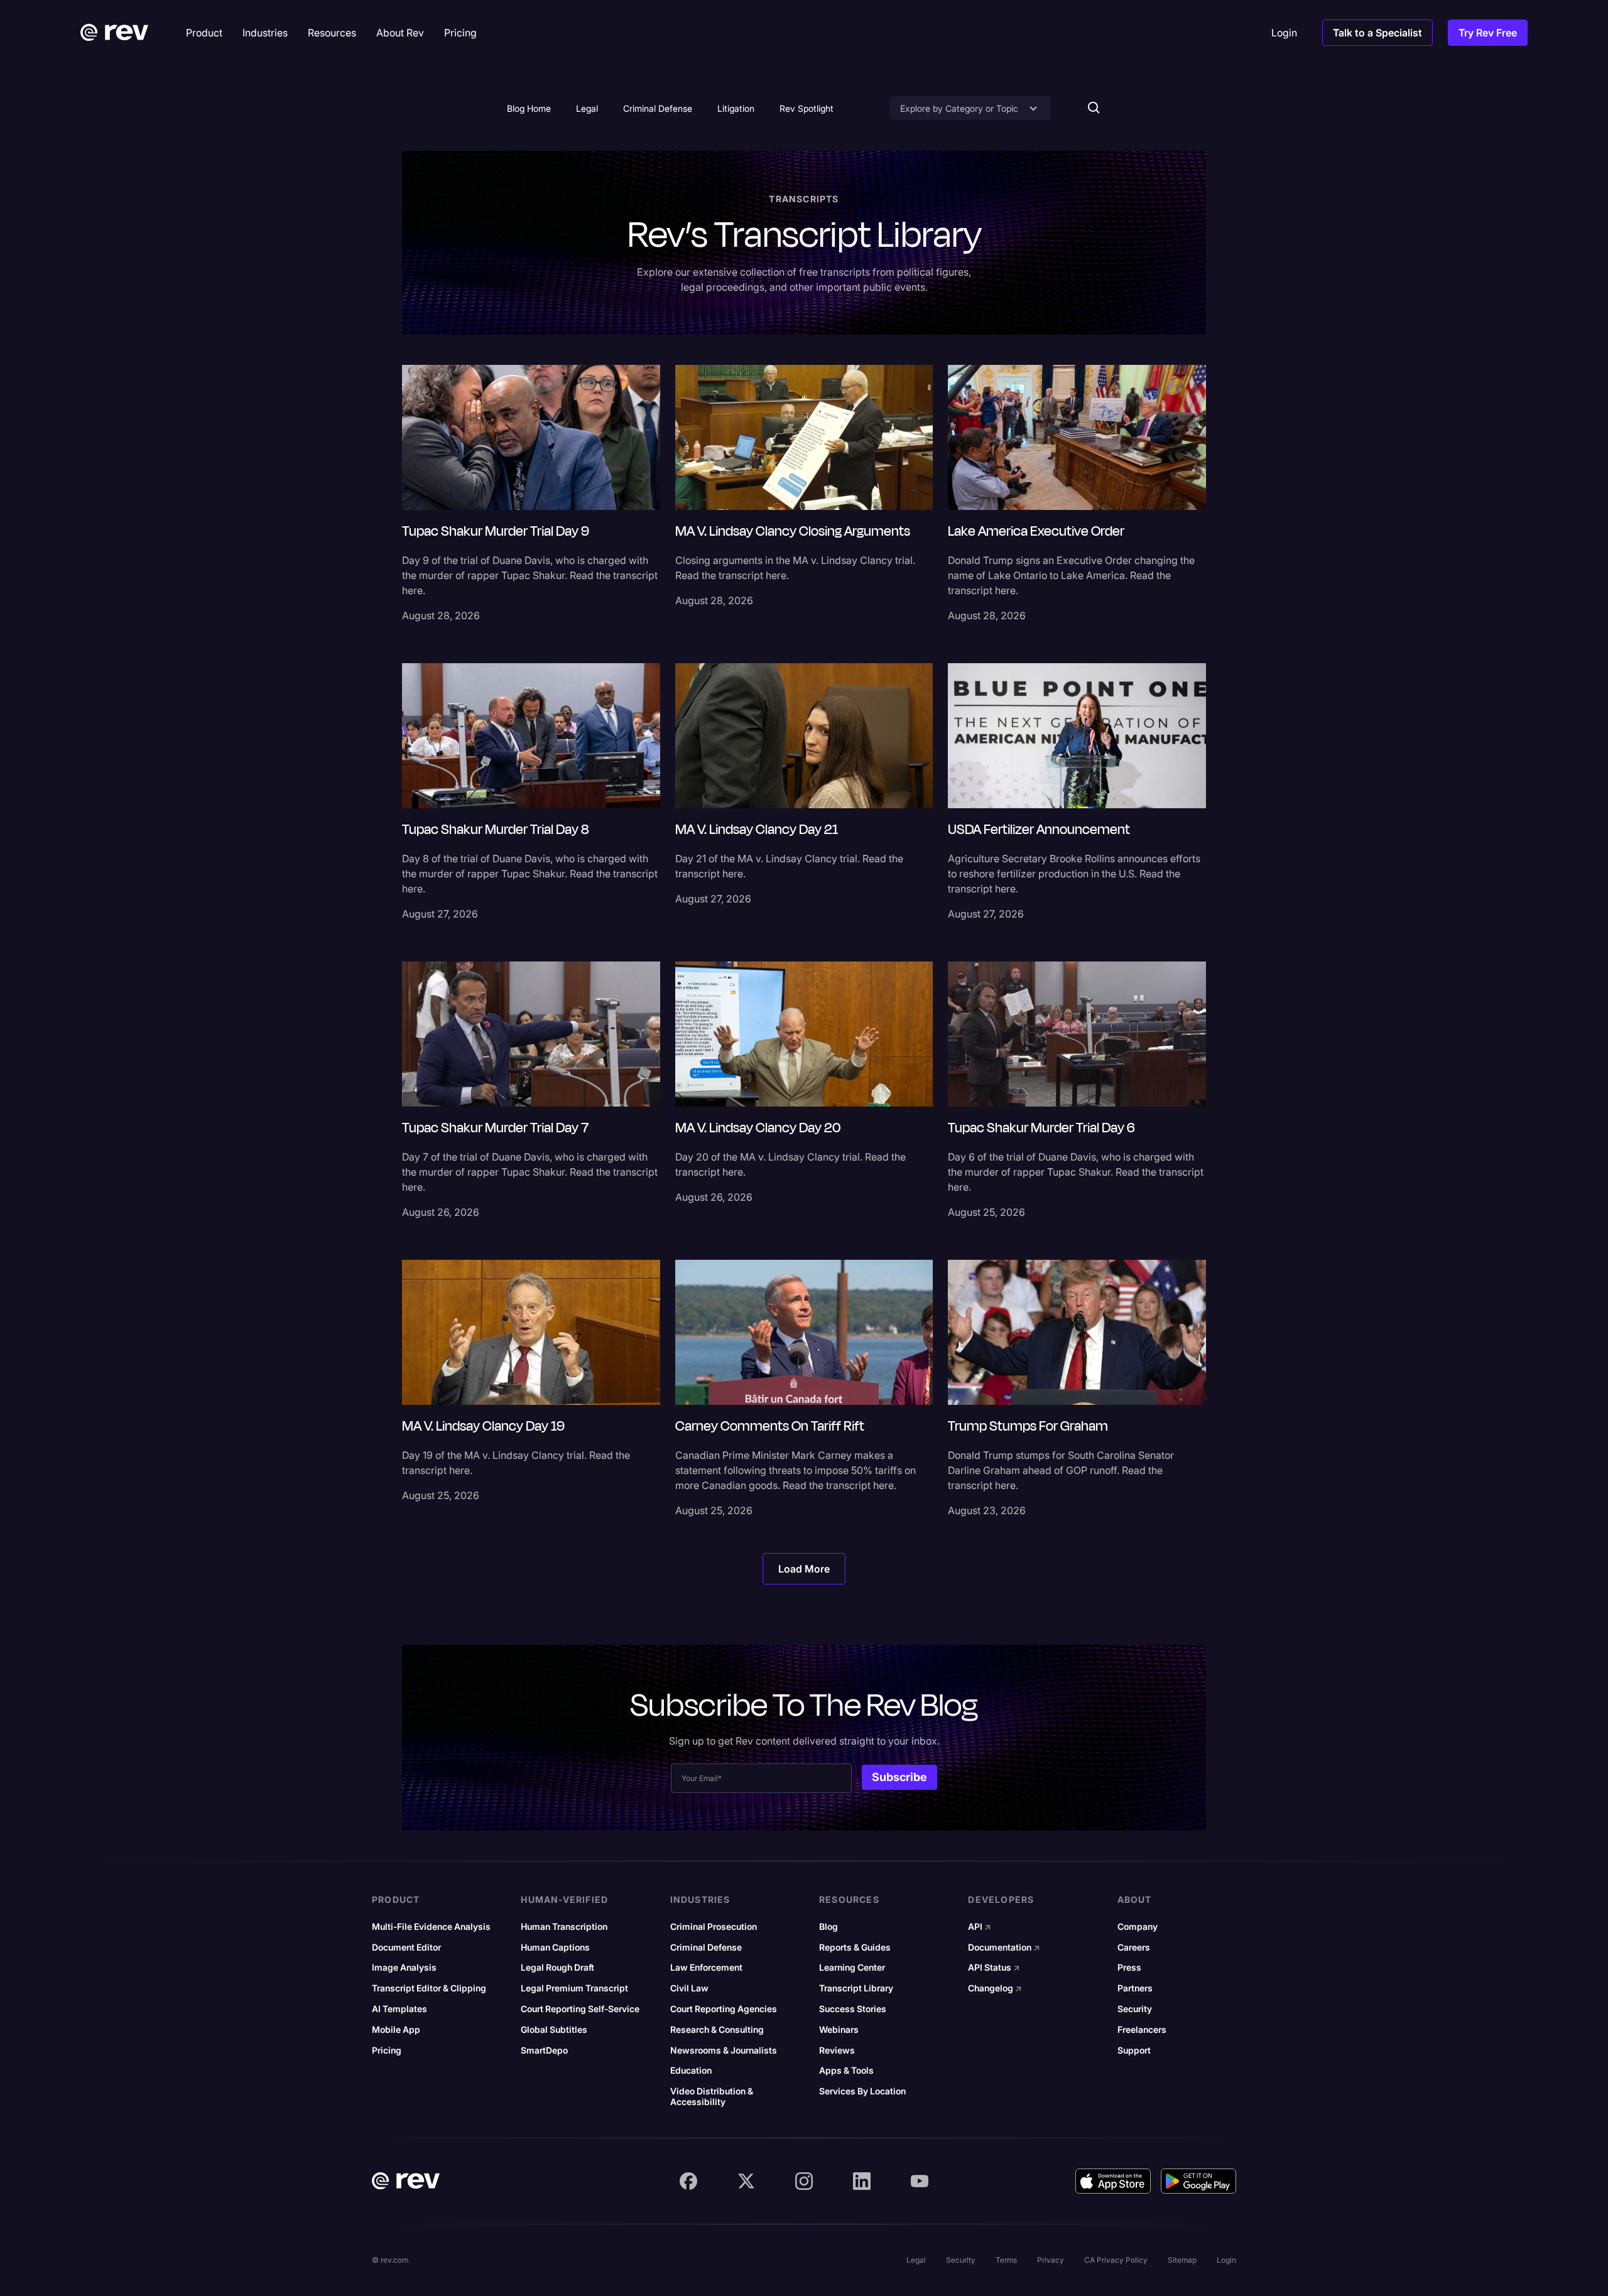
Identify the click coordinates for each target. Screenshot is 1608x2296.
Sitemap (1182, 2260)
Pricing (387, 2050)
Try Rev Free (1488, 33)
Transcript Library (856, 1988)
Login (1226, 2260)
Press (1129, 1968)
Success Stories (853, 2009)
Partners (1135, 1988)
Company (1138, 1927)
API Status (994, 1968)
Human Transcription (564, 1927)
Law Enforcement (706, 1968)
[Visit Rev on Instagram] (804, 2181)
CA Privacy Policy (1116, 2260)
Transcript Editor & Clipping (429, 1988)
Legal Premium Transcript (574, 1988)
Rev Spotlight (807, 108)
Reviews (837, 2050)
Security (1135, 2009)
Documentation (1004, 1947)
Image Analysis (404, 1968)
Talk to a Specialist (1377, 33)
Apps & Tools (846, 2071)
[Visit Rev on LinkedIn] (862, 2181)
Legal (587, 108)
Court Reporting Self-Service (580, 2009)
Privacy (1051, 2260)
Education (691, 2071)
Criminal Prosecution (714, 1927)
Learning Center (852, 1968)
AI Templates (399, 2009)
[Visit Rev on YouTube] (920, 2181)
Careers (1134, 1947)
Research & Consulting (717, 2030)
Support (1134, 2050)
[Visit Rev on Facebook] (688, 2181)
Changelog (995, 1988)
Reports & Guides (855, 1947)
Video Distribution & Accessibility (712, 2097)
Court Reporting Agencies (724, 2009)
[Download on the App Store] (1113, 2181)
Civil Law (689, 1988)
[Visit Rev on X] (746, 2181)
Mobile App (396, 2030)
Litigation (736, 108)
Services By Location (862, 2091)
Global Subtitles (554, 2030)
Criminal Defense (658, 108)
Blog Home (529, 108)
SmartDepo (544, 2050)
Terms (1006, 2260)
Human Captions (555, 1947)
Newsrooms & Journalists (724, 2050)
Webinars (839, 2030)
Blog (828, 1927)
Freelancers (1142, 2030)
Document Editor (406, 1947)
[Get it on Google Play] (1198, 2181)
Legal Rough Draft (557, 1968)
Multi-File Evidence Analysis (431, 1927)
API (980, 1927)
